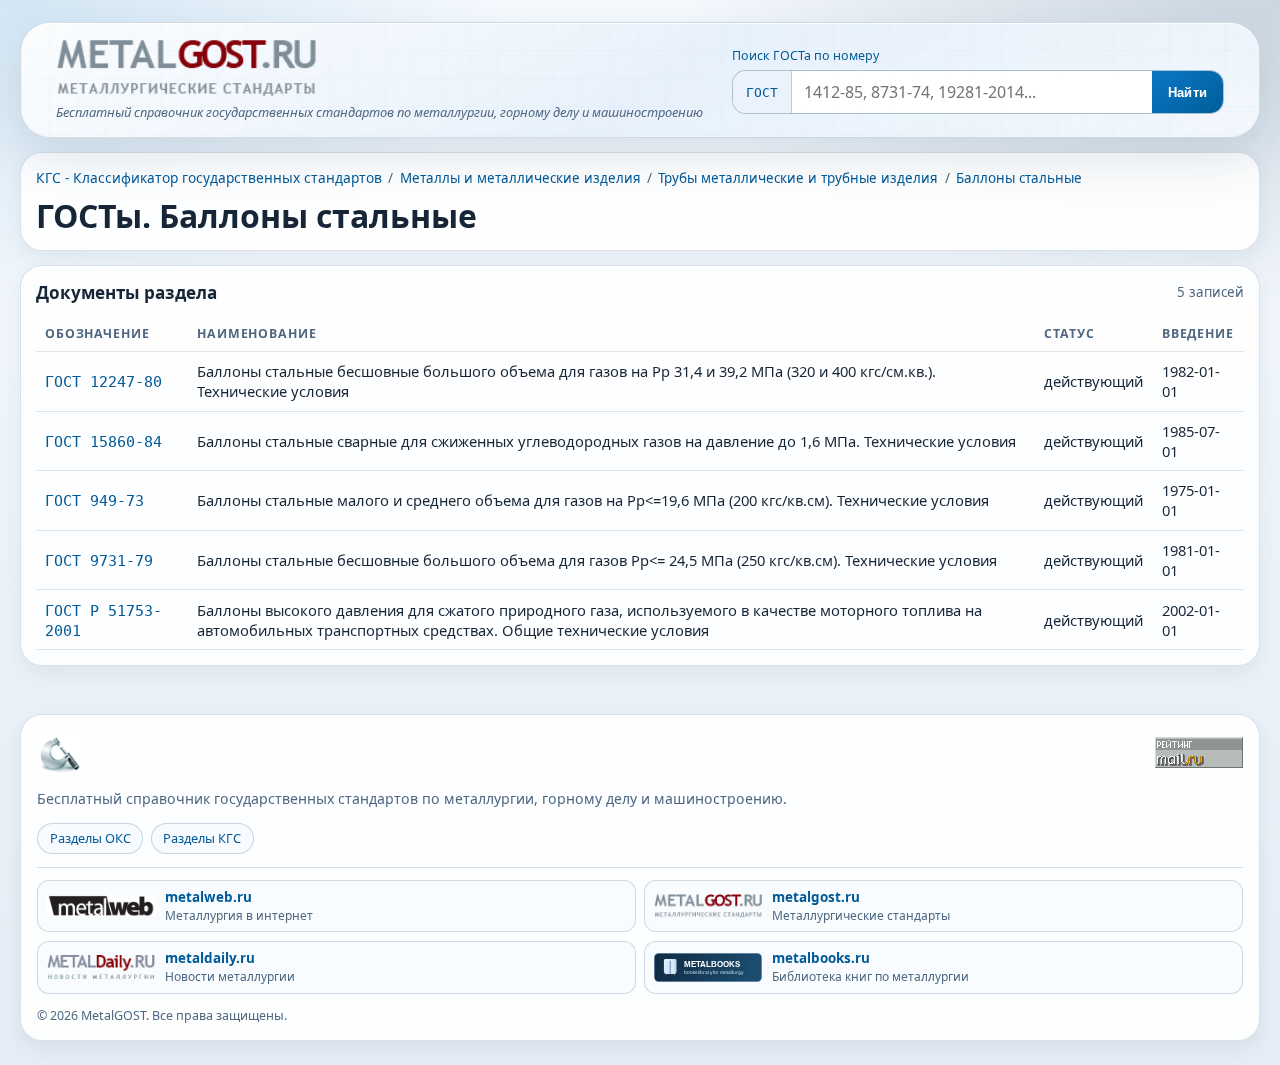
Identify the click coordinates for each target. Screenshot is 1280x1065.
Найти (1187, 92)
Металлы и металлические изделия (520, 178)
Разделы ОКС (90, 838)
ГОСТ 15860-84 (103, 441)
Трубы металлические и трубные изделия (798, 178)
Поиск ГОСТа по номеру (805, 55)
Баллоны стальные (1019, 178)
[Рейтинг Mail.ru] (1199, 752)
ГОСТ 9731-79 (99, 560)
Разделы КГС (202, 838)
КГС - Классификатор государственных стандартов (209, 177)
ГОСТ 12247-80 (103, 381)
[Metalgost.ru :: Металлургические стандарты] (186, 68)
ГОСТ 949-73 (94, 500)
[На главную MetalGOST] (59, 753)
